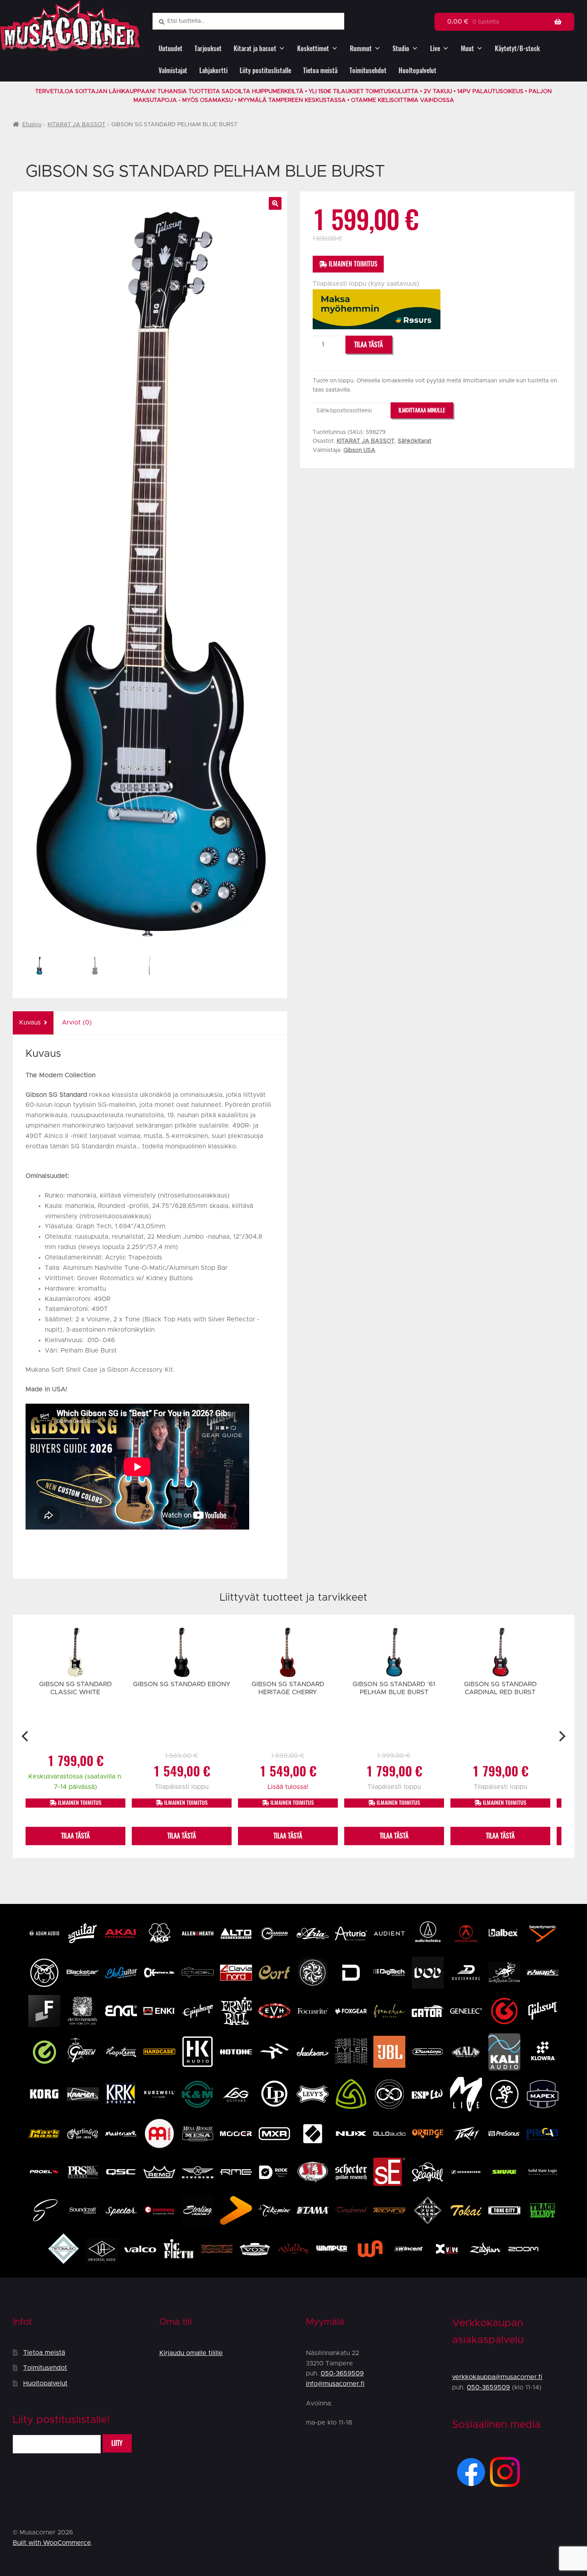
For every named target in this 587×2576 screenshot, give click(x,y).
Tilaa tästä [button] (75, 1836)
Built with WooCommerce (52, 2543)
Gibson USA (359, 450)
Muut (467, 49)
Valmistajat (173, 71)
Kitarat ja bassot (255, 49)
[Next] (561, 1736)
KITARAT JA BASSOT (76, 125)
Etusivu (32, 125)
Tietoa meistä (320, 71)
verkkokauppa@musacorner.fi (497, 2377)
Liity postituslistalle (265, 71)
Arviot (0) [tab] (77, 1022)
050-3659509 (342, 2373)
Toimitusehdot (368, 71)
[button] (275, 203)
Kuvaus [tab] (30, 1022)
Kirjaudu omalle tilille (191, 2353)
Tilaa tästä (369, 345)
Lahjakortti (213, 71)
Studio (401, 49)
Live (435, 49)
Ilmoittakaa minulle (422, 410)
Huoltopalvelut (417, 71)
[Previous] (26, 1736)
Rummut (361, 49)
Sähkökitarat (414, 441)
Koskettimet (313, 49)
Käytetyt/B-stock (517, 49)
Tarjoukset (208, 49)
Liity (117, 2443)
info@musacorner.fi (335, 2384)
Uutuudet (171, 49)
